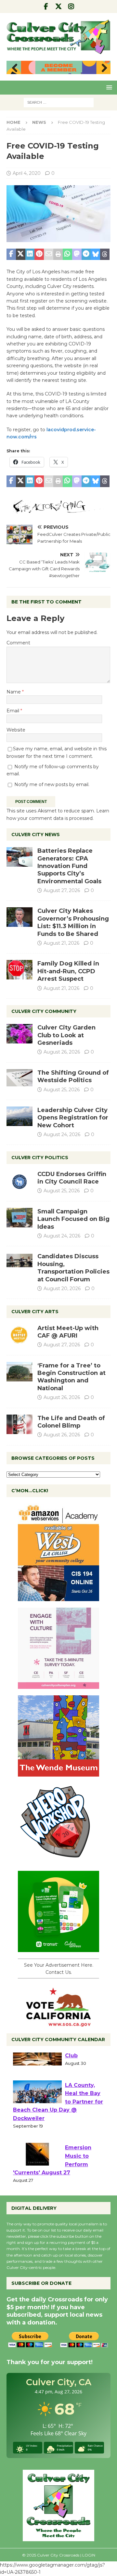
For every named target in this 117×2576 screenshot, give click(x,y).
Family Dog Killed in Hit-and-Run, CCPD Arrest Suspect (68, 971)
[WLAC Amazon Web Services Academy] (58, 1597)
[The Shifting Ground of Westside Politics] (19, 1078)
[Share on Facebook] (11, 254)
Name (14, 692)
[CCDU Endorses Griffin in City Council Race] (19, 1180)
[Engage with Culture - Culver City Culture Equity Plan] (58, 1685)
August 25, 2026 (62, 1090)
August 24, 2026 (62, 1134)
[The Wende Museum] (58, 1773)
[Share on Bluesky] (95, 254)
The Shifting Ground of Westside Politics (73, 1076)
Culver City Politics (40, 1158)
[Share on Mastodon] (77, 254)
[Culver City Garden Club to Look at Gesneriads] (19, 1034)
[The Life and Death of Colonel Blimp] (19, 1424)
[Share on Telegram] (86, 254)
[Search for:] (59, 102)
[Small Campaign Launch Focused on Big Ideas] (19, 1218)
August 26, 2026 (62, 1052)
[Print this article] (58, 254)
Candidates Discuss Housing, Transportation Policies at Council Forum (73, 1268)
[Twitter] (59, 6)
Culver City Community (44, 1011)
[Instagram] (71, 6)
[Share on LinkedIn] (30, 254)
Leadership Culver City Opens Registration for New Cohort (73, 1118)
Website (16, 730)
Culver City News (36, 835)
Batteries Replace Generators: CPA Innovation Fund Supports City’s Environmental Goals (69, 866)
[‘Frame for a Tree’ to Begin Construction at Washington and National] (19, 1372)
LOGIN (89, 2555)
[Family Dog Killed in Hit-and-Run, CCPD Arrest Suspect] (19, 970)
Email (13, 711)
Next (102, 68)
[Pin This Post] (39, 254)
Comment (18, 643)
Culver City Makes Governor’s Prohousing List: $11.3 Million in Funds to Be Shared (73, 922)
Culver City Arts (35, 1312)
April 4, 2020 (27, 173)
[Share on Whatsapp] (67, 254)
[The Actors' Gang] (58, 510)
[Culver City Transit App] (58, 1948)
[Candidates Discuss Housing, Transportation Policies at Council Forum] (19, 1262)
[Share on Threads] (105, 254)
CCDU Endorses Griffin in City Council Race (72, 1178)
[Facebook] (46, 6)
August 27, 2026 (62, 890)
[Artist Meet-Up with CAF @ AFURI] (19, 1334)
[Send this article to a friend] (49, 254)
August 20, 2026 (62, 1288)
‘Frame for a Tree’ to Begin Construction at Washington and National (71, 1377)
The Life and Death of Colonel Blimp (71, 1422)
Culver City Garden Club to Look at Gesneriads (66, 1035)
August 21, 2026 (61, 943)
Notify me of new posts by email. (52, 784)
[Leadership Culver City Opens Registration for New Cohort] (19, 1116)
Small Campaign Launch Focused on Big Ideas (73, 1219)
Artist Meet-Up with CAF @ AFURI (68, 1332)
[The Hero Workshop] (58, 1860)
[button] (108, 87)
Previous (15, 68)
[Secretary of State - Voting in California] (58, 2023)
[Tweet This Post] (21, 254)
